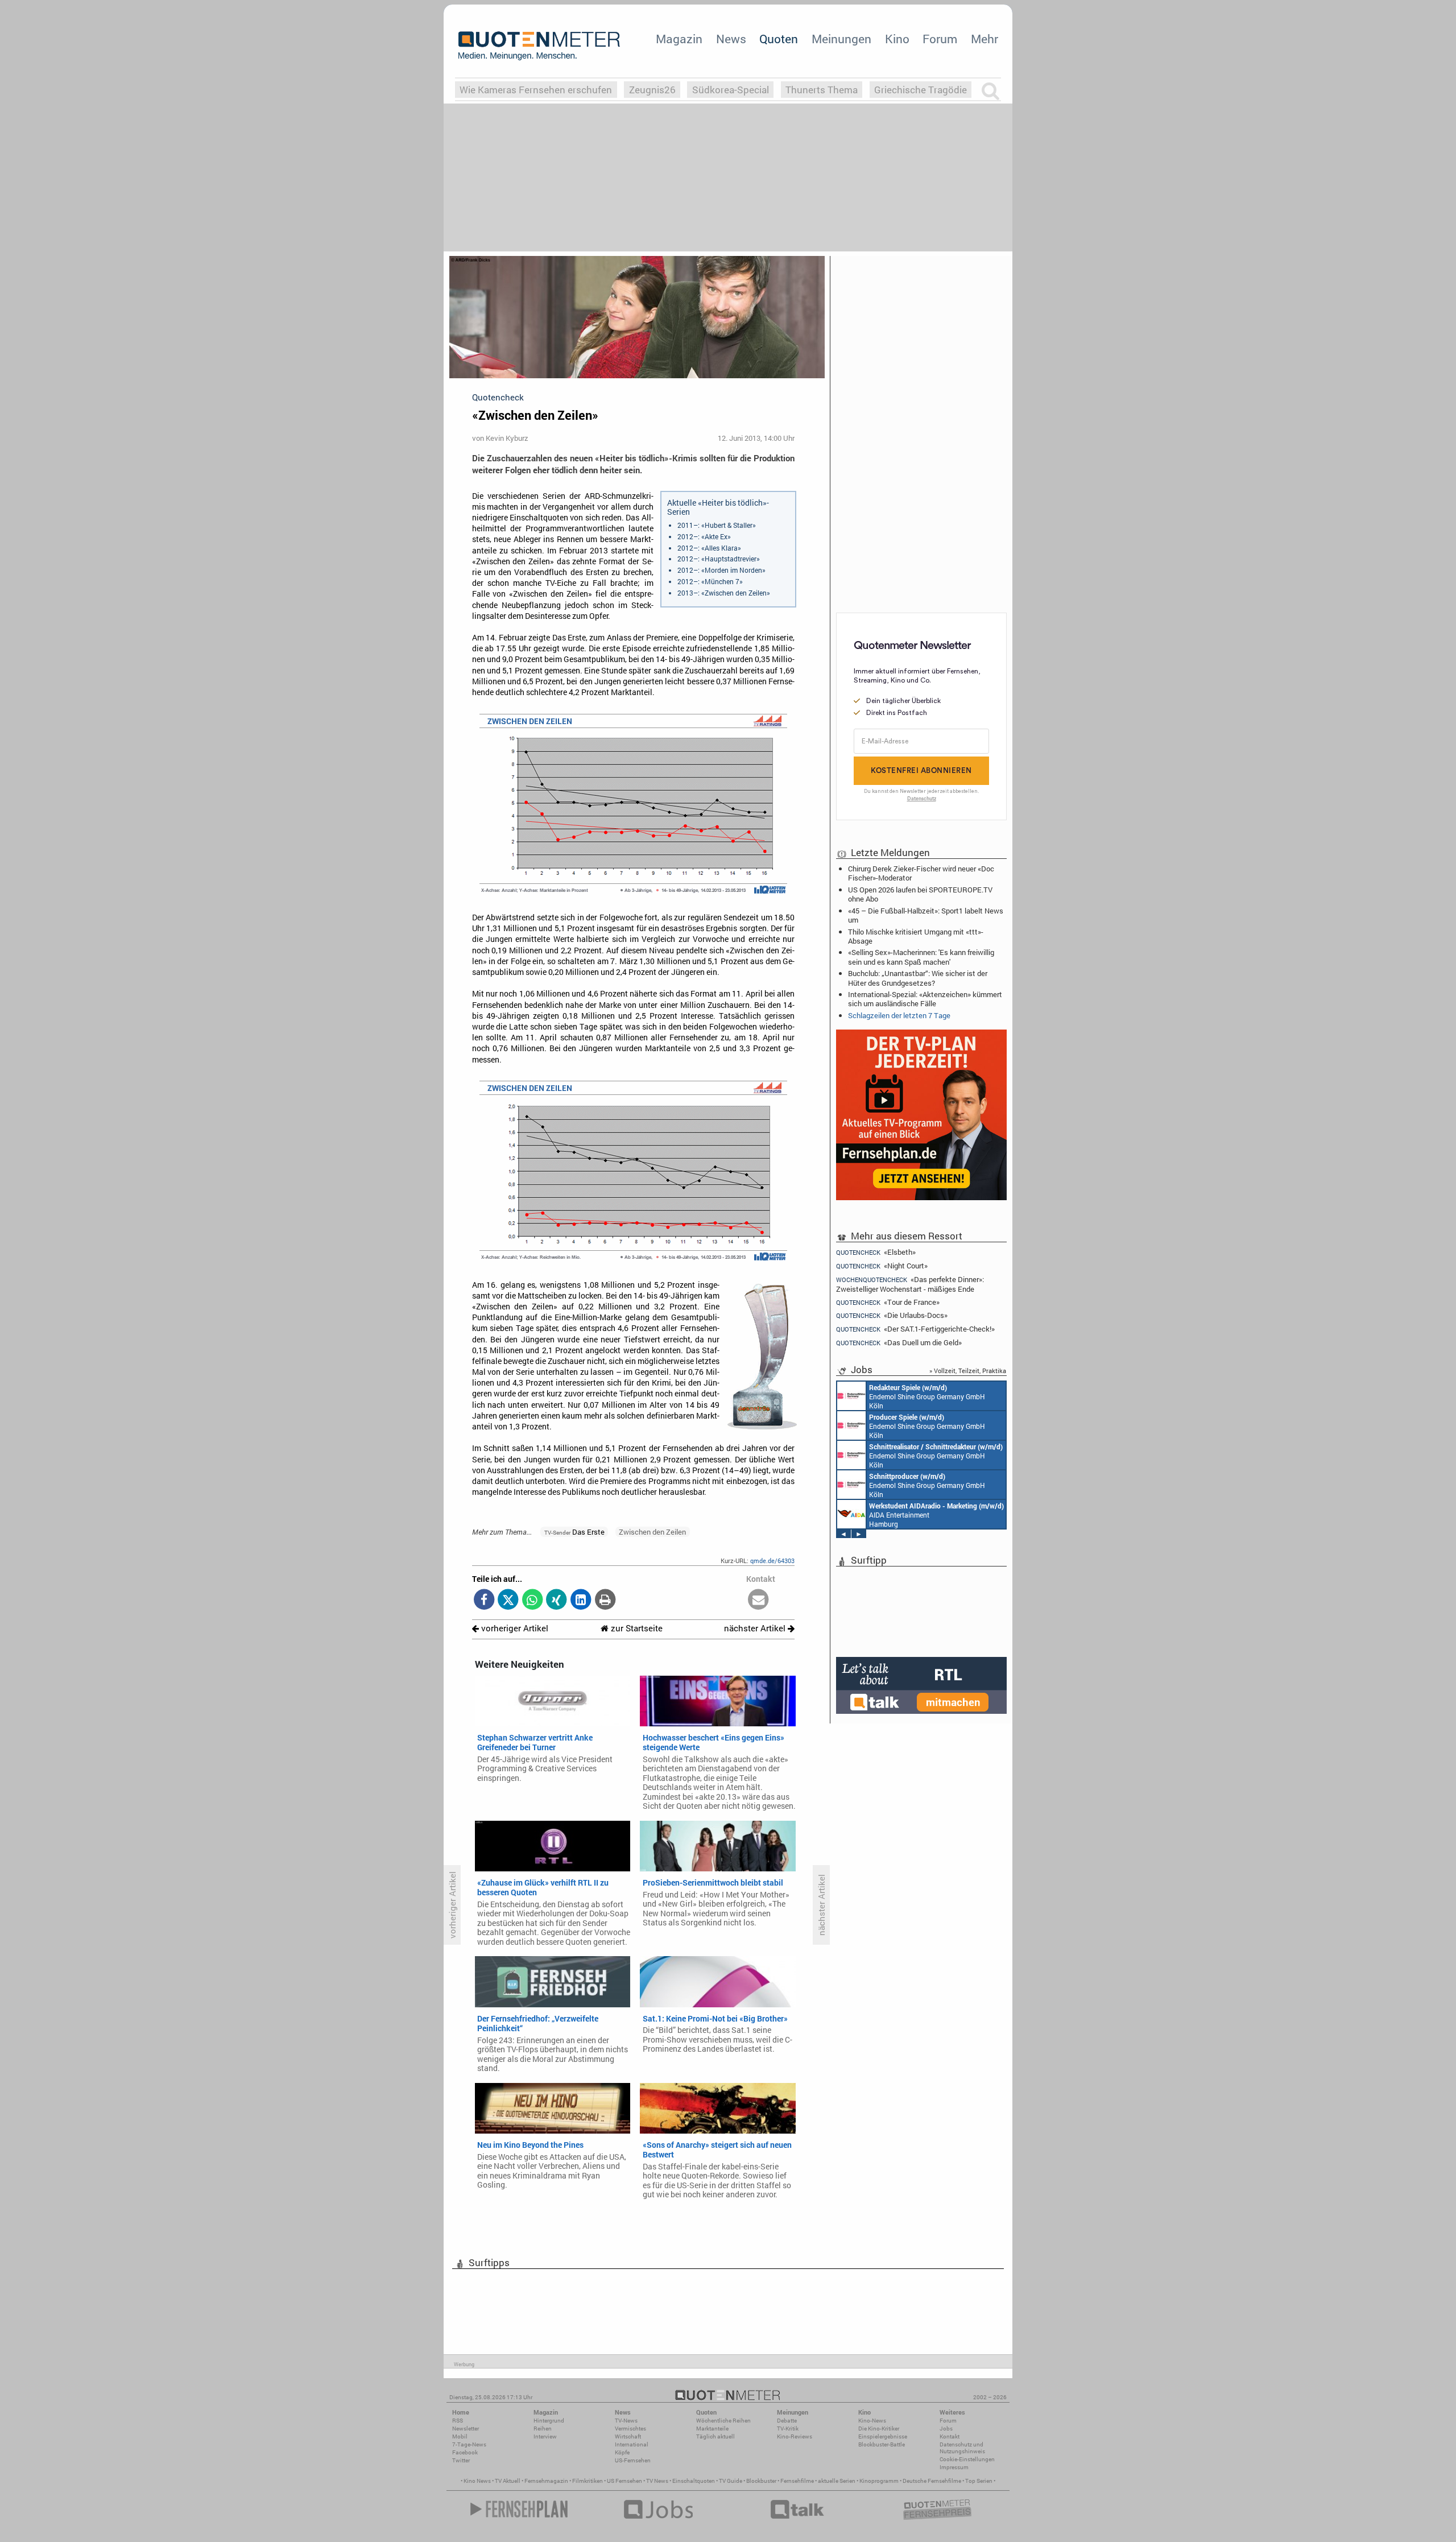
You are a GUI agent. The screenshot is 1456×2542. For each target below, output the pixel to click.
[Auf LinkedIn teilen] (581, 1600)
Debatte (787, 2421)
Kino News (477, 2481)
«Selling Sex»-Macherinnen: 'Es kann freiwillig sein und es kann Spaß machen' (921, 957)
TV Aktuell (508, 2481)
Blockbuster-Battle (882, 2444)
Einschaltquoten (694, 2481)
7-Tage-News (469, 2444)
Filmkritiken (588, 2481)
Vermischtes (630, 2429)
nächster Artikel (756, 1628)
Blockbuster (761, 2481)
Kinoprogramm (879, 2481)
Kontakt (950, 2436)
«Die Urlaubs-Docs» (892, 1315)
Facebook (465, 2452)
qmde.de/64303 (772, 1561)
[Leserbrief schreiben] (758, 1600)
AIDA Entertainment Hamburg (936, 1515)
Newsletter (466, 2429)
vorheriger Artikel (514, 1628)
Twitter (461, 2460)
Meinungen (841, 39)
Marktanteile (712, 2429)
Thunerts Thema (822, 90)
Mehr (985, 39)
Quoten (779, 39)
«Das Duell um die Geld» (899, 1343)
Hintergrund (549, 2421)
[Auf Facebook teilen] (484, 1600)
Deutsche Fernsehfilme (932, 2481)
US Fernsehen (624, 2481)
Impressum (954, 2467)
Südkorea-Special (731, 90)
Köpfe (622, 2452)
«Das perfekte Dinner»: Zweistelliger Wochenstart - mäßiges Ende (910, 1284)
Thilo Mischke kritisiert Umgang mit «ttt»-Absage (916, 936)
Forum (940, 39)
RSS (458, 2421)
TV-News (626, 2421)
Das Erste (574, 1532)
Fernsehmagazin (546, 2481)
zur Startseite (636, 1628)
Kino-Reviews (795, 2436)
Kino (897, 39)
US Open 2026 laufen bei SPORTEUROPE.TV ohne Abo (920, 894)
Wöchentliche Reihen (723, 2421)
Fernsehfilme (797, 2481)
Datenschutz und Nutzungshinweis (962, 2448)
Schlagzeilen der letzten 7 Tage (899, 1015)
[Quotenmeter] (539, 46)
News (731, 39)
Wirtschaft (628, 2436)
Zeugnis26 (652, 90)
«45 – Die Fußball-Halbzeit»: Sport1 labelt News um (926, 915)
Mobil (460, 2436)
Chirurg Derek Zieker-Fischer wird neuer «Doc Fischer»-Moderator (921, 873)
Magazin (679, 39)
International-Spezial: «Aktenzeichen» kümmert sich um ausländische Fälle (925, 999)
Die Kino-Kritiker (879, 2429)
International (632, 2444)
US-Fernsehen (633, 2460)
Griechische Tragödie (921, 90)
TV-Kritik (788, 2429)
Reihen (543, 2429)
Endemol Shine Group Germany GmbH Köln (927, 1396)
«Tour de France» (888, 1302)
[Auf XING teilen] (557, 1600)
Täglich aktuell (715, 2436)
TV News (657, 2481)
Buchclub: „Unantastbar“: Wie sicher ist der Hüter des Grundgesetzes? (918, 978)
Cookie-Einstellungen (967, 2459)
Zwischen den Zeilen (652, 1532)
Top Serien (979, 2481)
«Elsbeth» (876, 1252)
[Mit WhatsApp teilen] (533, 1600)
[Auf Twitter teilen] (508, 1600)
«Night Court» (882, 1266)
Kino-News (872, 2421)
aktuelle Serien (837, 2481)
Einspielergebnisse (883, 2436)
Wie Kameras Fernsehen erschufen (536, 90)
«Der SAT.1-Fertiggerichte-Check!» (915, 1329)
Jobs (946, 2429)
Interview (545, 2436)
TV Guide (731, 2481)
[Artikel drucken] (605, 1600)
